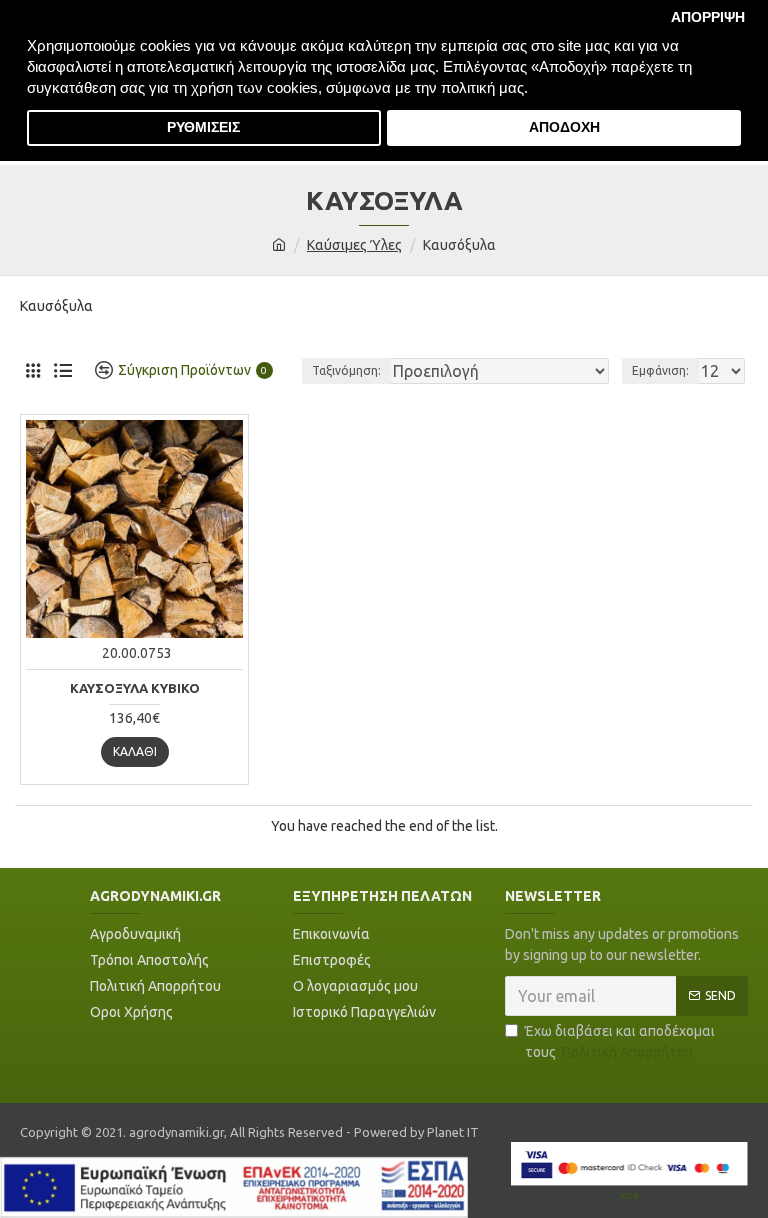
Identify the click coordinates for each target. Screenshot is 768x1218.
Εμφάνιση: (660, 370)
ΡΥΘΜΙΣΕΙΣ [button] (203, 127)
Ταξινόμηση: (346, 370)
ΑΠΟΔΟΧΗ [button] (564, 127)
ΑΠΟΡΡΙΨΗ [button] (708, 17)
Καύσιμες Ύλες (354, 245)
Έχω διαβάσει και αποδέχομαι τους (620, 1041)
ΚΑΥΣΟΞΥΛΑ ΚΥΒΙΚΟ (135, 688)
